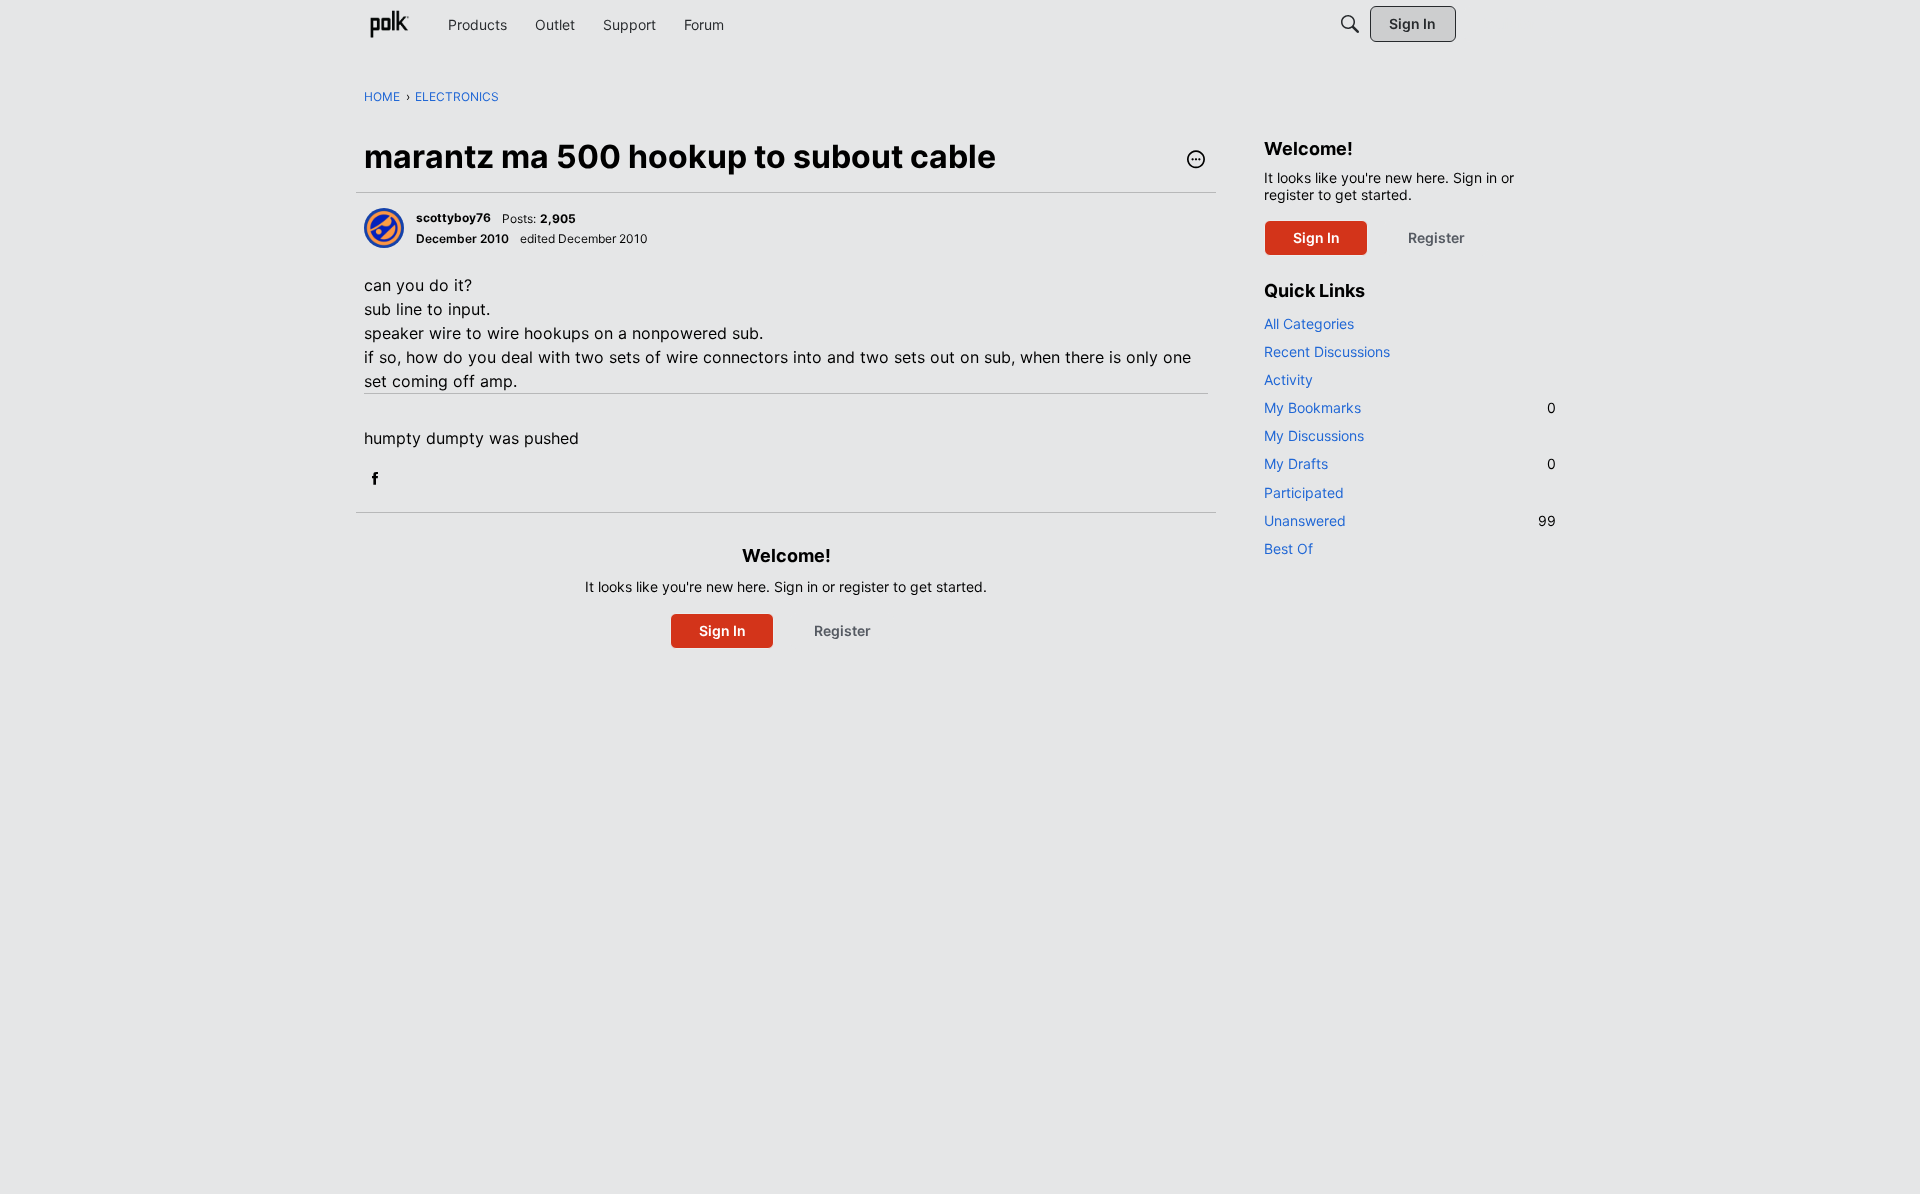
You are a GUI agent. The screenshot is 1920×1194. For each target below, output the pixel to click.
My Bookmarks (1410, 407)
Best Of (1288, 548)
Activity (1288, 379)
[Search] (1350, 24)
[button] (1196, 161)
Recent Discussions (1327, 351)
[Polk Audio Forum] (389, 24)
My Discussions (1314, 435)
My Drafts (1410, 463)
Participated (1304, 492)
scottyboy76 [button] (453, 217)
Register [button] (842, 630)
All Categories (1309, 323)
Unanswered (1410, 520)
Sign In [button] (722, 630)
